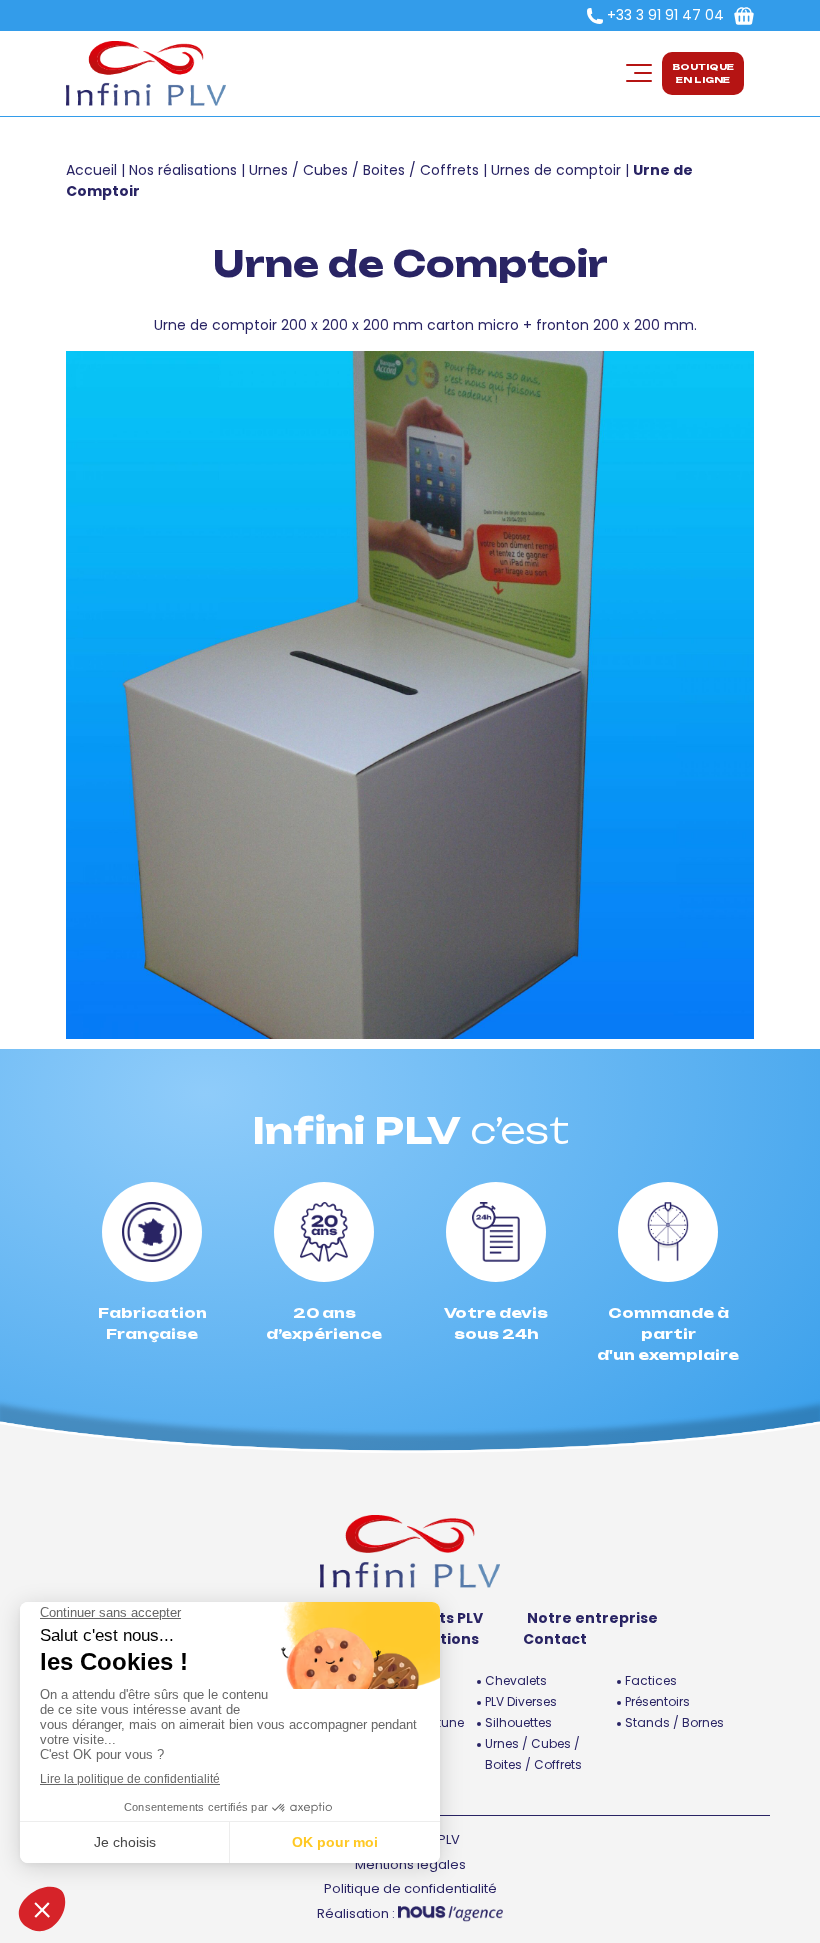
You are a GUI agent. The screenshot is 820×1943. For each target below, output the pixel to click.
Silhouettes (518, 1722)
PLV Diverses (521, 1701)
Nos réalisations (183, 170)
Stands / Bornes (674, 1722)
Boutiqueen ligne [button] (703, 73)
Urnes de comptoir (556, 170)
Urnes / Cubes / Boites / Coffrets (364, 170)
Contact (555, 1639)
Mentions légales (410, 1864)
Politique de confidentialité (410, 1888)
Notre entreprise (592, 1618)
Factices (651, 1680)
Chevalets (516, 1680)
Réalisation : (357, 1913)
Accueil (91, 170)
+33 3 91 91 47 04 (665, 15)
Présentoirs (657, 1701)
